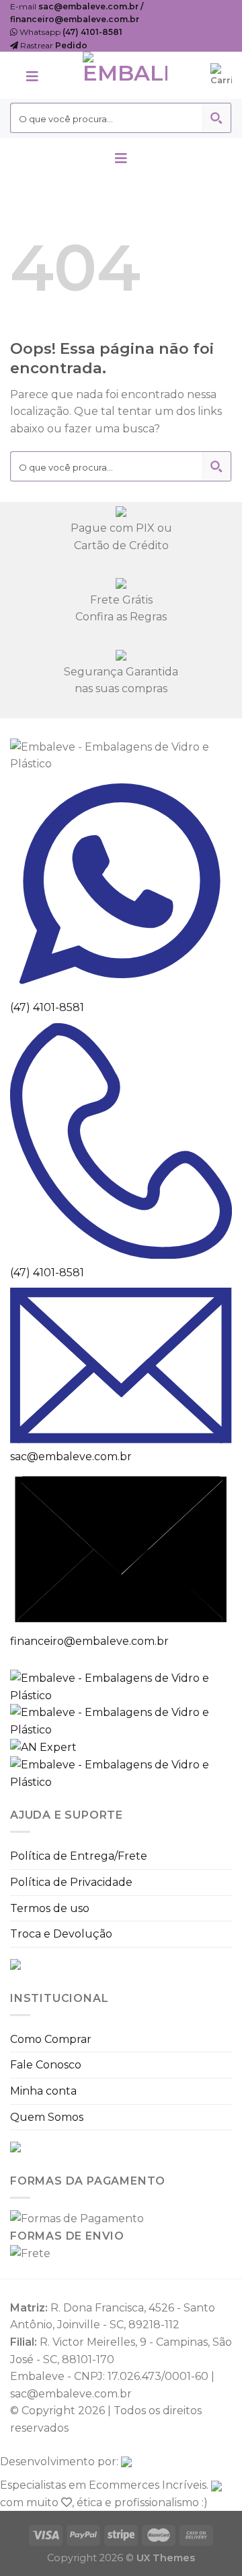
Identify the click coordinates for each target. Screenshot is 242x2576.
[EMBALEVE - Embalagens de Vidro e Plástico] (125, 75)
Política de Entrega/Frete (79, 1856)
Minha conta (43, 2091)
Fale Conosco (46, 2065)
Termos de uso (50, 1908)
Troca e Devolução (61, 1934)
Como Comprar (51, 2039)
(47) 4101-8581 (47, 1007)
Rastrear (53, 45)
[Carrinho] (221, 75)
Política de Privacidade (71, 1882)
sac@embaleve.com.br (71, 1457)
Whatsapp (70, 32)
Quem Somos (47, 2117)
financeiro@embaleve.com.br (89, 1641)
